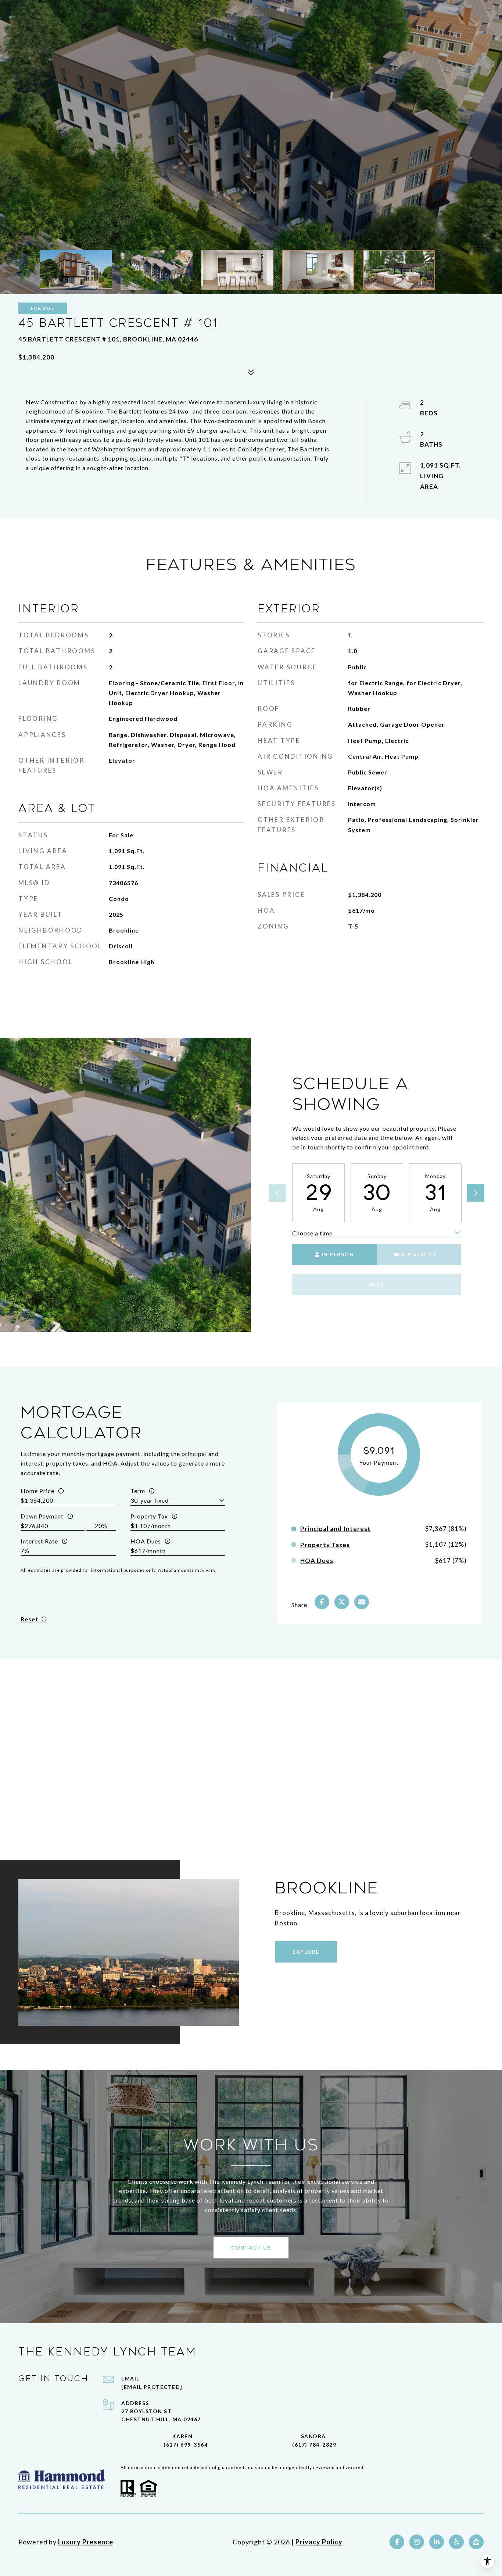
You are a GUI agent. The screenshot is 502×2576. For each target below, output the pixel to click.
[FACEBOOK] (397, 2542)
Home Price (37, 1491)
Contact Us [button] (251, 2248)
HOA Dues (146, 1541)
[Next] (476, 1193)
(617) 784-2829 (314, 2445)
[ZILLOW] (476, 2542)
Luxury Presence (86, 2542)
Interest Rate (39, 1541)
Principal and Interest (336, 1529)
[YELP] (456, 2542)
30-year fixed (150, 1500)
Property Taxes (325, 1545)
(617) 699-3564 (186, 2445)
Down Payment (42, 1516)
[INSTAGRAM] (417, 2542)
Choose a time (312, 1233)
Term (138, 1491)
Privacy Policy (319, 2542)
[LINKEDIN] (437, 2542)
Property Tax (149, 1516)
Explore (306, 1952)
